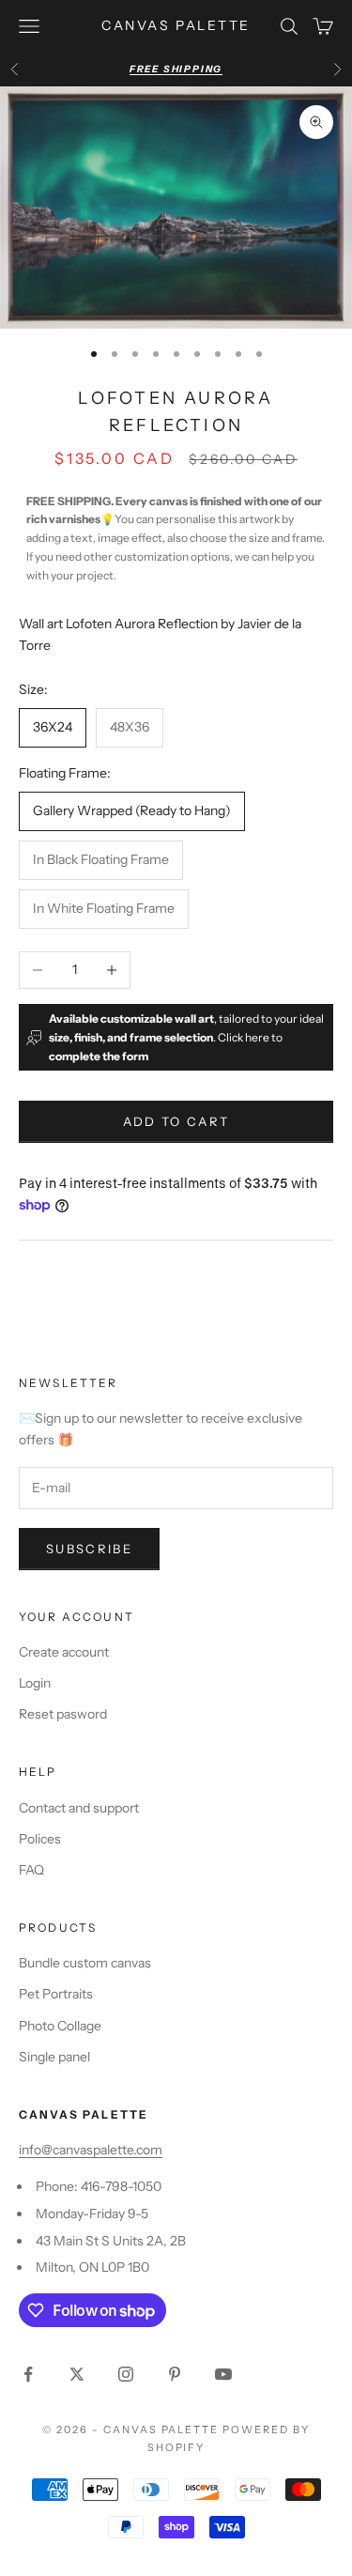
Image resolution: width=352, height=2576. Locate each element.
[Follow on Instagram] (126, 2374)
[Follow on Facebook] (28, 2374)
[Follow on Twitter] (77, 2374)
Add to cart (176, 1121)
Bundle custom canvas (85, 1963)
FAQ (31, 1870)
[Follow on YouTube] (223, 2374)
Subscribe (89, 1549)
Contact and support (79, 1808)
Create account (64, 1652)
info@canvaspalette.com (91, 2150)
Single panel (54, 2057)
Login (35, 1683)
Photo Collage (60, 2026)
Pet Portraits (56, 1994)
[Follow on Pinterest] (175, 2374)
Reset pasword (63, 1714)
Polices (40, 1839)
